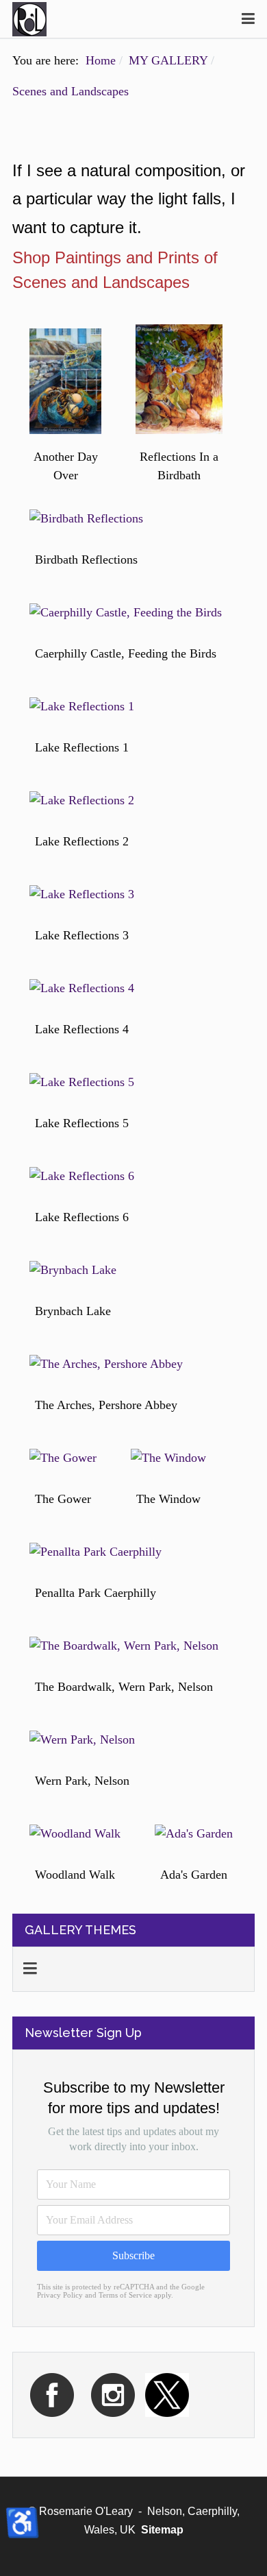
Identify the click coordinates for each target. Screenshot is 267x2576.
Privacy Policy (60, 2295)
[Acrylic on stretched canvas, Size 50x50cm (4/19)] (126, 613)
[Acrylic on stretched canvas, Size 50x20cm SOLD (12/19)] (106, 1364)
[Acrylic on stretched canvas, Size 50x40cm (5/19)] (82, 707)
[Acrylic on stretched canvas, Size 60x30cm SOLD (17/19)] (82, 1740)
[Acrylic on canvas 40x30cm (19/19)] (194, 1834)
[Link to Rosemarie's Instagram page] (113, 2394)
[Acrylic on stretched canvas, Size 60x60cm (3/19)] (86, 519)
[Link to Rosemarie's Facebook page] (52, 2394)
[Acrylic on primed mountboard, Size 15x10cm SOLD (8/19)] (82, 988)
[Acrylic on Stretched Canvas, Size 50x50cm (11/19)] (73, 1270)
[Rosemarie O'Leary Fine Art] (29, 19)
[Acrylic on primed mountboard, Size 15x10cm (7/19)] (82, 894)
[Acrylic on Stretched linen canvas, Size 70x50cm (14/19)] (168, 1458)
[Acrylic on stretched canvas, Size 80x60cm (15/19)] (96, 1552)
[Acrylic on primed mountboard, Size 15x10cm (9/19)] (82, 1082)
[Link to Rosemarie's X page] (167, 2394)
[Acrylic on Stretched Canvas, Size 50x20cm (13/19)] (63, 1458)
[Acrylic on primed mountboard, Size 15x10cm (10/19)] (82, 1176)
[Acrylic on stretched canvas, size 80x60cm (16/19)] (124, 1646)
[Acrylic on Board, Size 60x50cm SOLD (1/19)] (65, 381)
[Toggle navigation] (248, 19)
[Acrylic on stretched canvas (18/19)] (75, 1834)
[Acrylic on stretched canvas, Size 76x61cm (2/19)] (179, 379)
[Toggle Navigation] (30, 1969)
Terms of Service (125, 2295)
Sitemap (162, 2530)
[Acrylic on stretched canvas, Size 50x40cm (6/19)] (82, 801)
